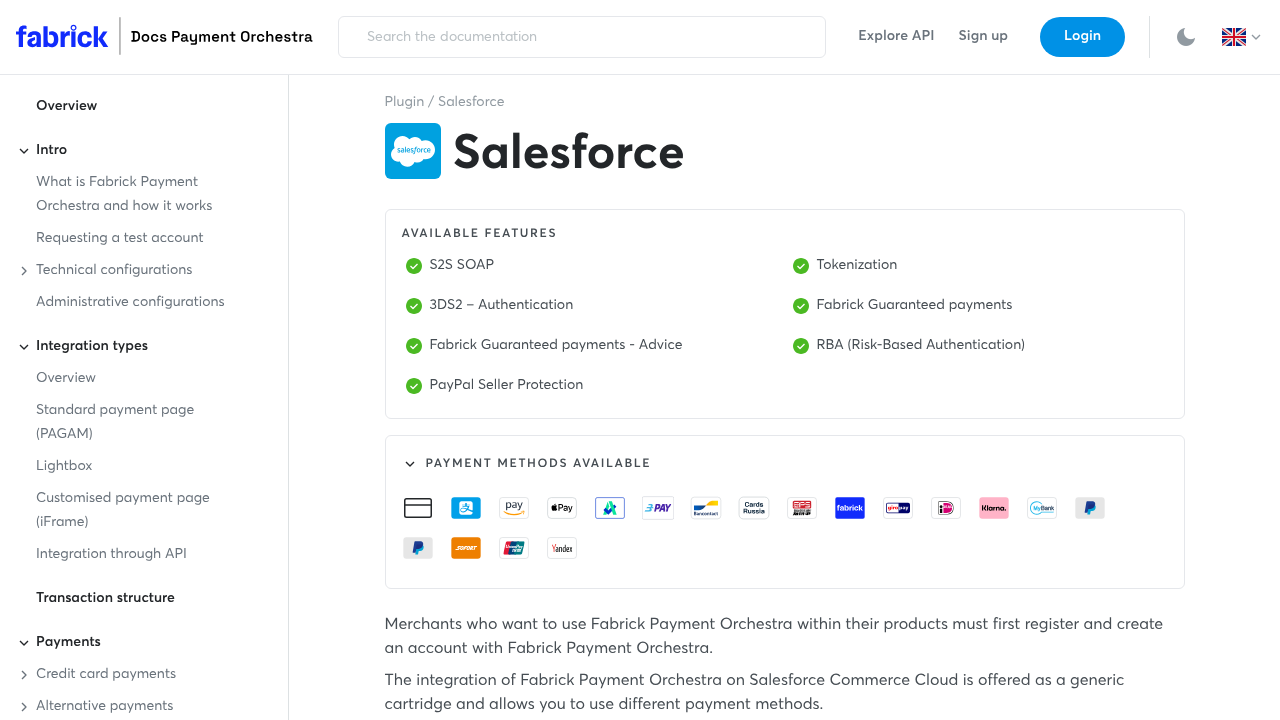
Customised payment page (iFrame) (123, 511)
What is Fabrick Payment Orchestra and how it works (124, 195)
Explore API (896, 37)
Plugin (405, 103)
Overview (66, 107)
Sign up (983, 37)
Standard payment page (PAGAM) (115, 423)
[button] (1243, 37)
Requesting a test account (120, 239)
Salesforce (471, 103)
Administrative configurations (130, 303)
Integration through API (111, 555)
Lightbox (64, 467)
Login (1082, 37)
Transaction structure (105, 599)
